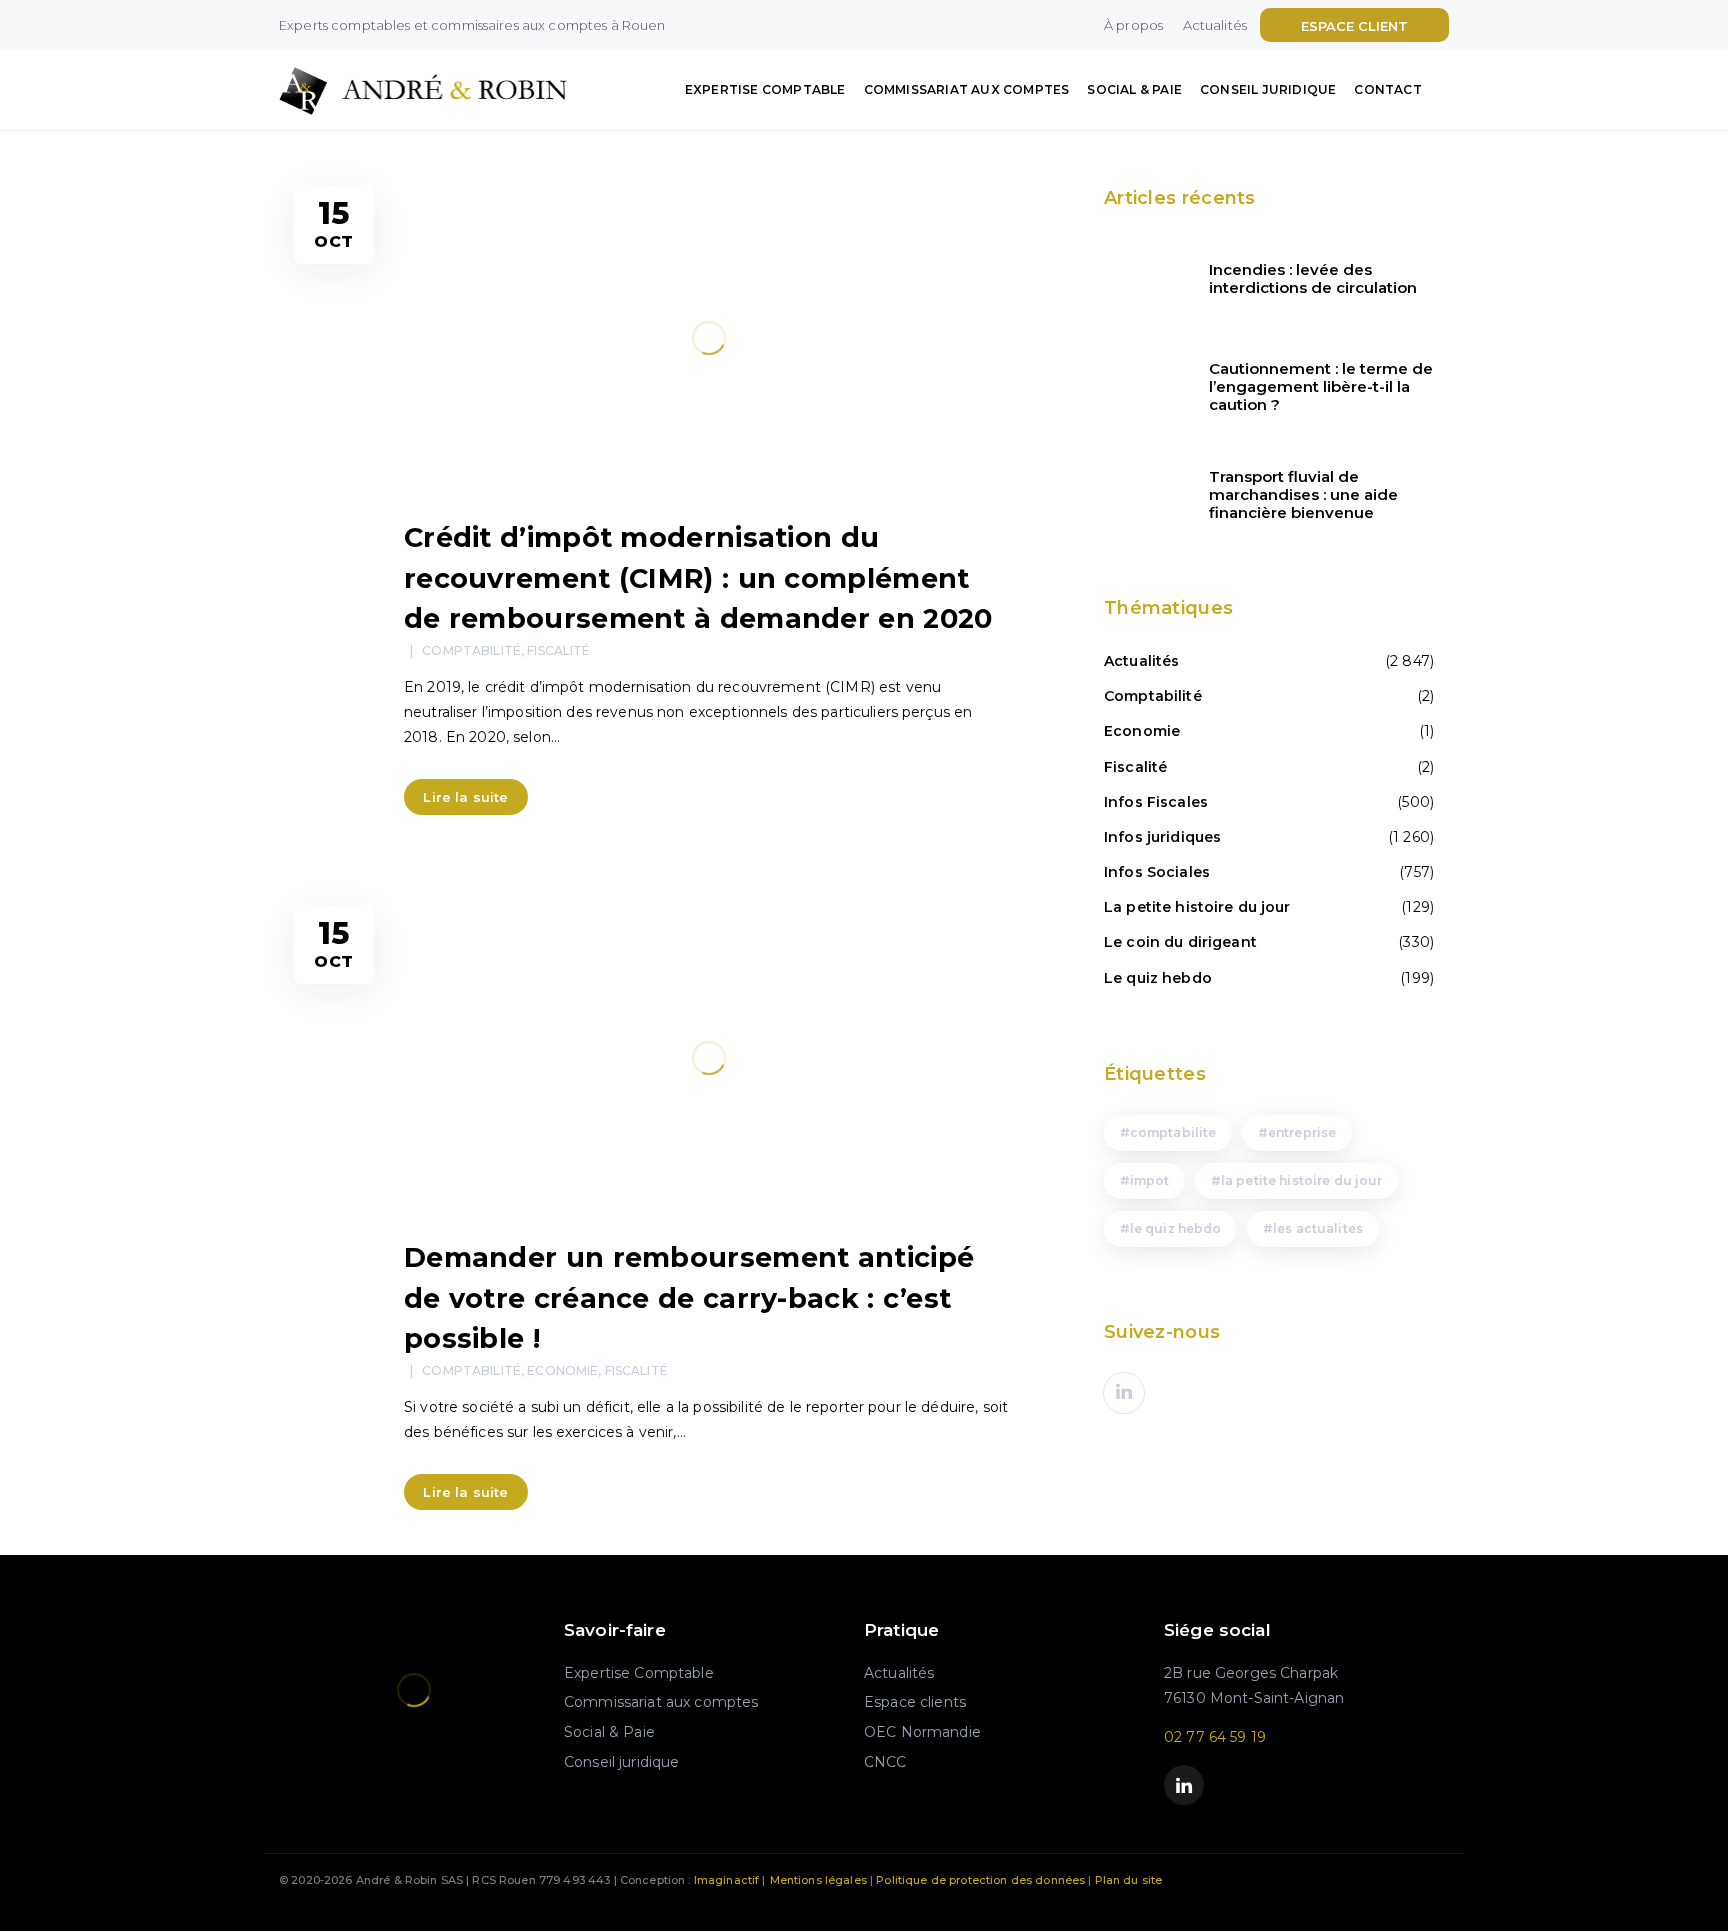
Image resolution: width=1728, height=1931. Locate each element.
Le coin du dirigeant (1180, 942)
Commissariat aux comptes (967, 89)
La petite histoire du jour (1197, 907)
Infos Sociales (1157, 872)
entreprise (1302, 1132)
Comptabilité (471, 650)
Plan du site (1129, 1880)
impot (1150, 1180)
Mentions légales (818, 1880)
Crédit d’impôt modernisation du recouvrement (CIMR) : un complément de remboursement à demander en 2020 (698, 578)
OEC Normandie (922, 1732)
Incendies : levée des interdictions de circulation (1313, 279)
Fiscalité (558, 650)
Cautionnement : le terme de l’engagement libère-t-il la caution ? (1321, 387)
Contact (1387, 89)
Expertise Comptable (765, 89)
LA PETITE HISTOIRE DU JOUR (1302, 1180)
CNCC (885, 1762)
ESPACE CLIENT (1354, 26)
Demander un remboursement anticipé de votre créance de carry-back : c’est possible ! (689, 1298)
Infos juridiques (1162, 837)
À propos (1133, 25)
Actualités (1215, 25)
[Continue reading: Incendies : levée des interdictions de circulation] (1144, 279)
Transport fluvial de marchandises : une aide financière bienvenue (1303, 495)
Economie (562, 1370)
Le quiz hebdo (1158, 978)
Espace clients (915, 1702)
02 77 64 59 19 (1215, 1737)
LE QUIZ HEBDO (1176, 1228)
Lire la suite (465, 797)
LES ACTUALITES (1318, 1228)
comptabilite (1173, 1132)
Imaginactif (727, 1880)
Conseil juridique (1268, 89)
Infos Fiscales (1156, 802)
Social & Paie (1134, 89)
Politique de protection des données (980, 1880)
